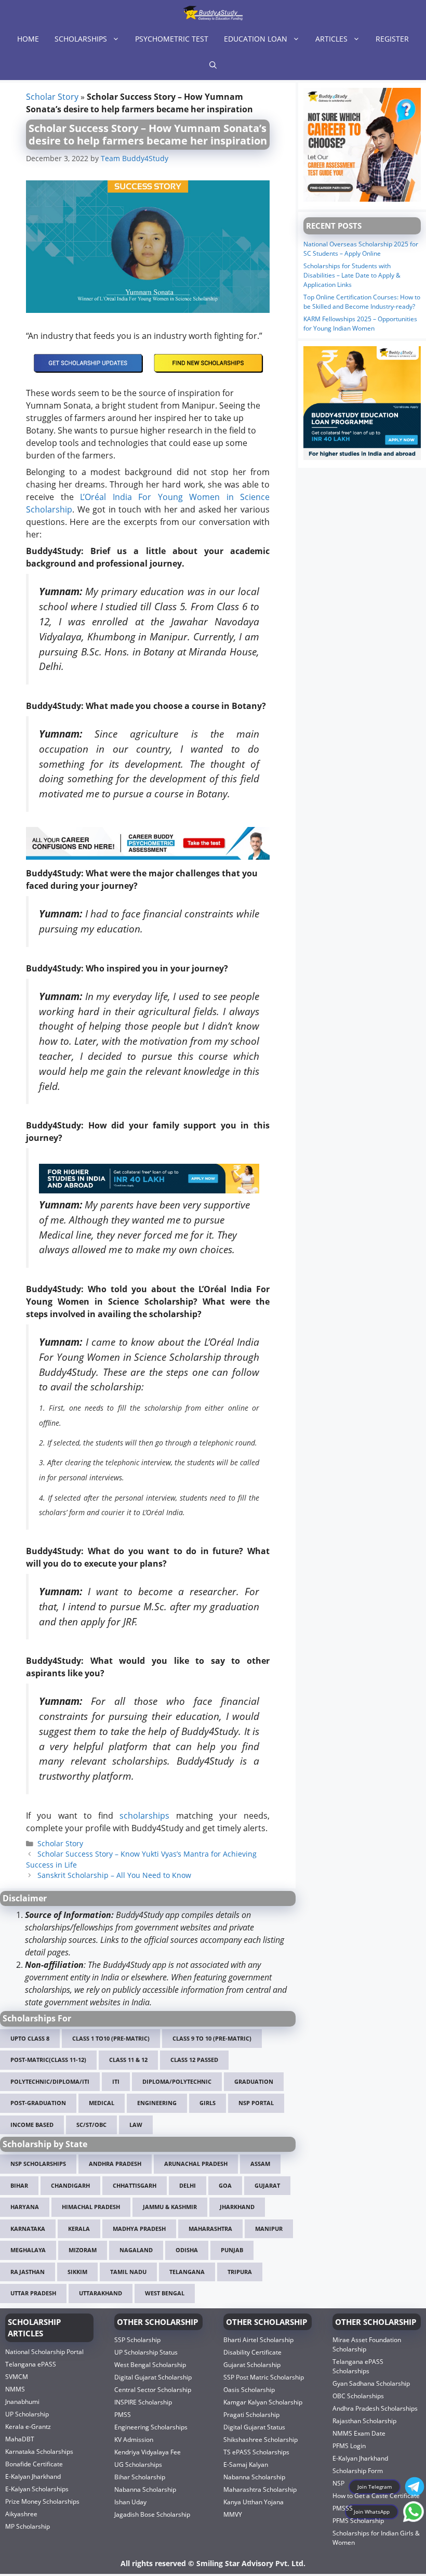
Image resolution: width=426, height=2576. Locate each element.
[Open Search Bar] (213, 65)
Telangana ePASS (31, 2364)
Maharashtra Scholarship (260, 2489)
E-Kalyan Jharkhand (33, 2476)
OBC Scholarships (358, 2396)
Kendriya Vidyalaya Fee (148, 2452)
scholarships (144, 1816)
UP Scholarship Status (146, 2352)
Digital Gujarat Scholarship (153, 2377)
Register (392, 39)
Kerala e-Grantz (28, 2427)
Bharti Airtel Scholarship (258, 2340)
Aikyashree (21, 2514)
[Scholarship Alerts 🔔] (213, 13)
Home (28, 39)
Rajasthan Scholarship (364, 2421)
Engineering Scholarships (151, 2427)
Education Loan (256, 39)
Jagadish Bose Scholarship (152, 2514)
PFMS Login (349, 2446)
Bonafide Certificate (34, 2464)
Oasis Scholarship (249, 2390)
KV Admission (134, 2440)
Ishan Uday (130, 2502)
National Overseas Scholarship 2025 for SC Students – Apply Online (361, 249)
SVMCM (17, 2377)
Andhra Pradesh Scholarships (375, 2408)
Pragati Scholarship (251, 2415)
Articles (331, 39)
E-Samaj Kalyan (246, 2465)
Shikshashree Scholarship (261, 2440)
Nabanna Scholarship (145, 2489)
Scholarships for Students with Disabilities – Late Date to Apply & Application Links (352, 275)
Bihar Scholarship (140, 2477)
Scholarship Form (358, 2471)
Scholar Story (52, 97)
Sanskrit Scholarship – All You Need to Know (114, 1875)
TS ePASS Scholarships (256, 2452)
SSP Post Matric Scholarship (264, 2377)
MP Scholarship (28, 2526)
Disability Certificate (252, 2352)
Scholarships (81, 39)
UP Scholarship (27, 2414)
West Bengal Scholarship (150, 2365)
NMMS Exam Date (359, 2433)
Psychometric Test (172, 39)
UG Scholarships (138, 2465)
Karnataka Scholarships (39, 2452)
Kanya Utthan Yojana (254, 2502)
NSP (338, 2483)
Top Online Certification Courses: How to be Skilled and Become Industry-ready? (362, 302)
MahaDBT (20, 2439)
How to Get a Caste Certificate (376, 2496)
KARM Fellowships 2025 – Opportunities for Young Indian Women (360, 324)
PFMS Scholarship (358, 2521)
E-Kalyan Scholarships (37, 2489)
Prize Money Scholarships (42, 2501)
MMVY (233, 2514)
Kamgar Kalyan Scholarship (263, 2402)
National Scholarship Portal (44, 2352)
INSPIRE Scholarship (143, 2402)
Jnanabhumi (22, 2402)
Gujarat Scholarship (252, 2365)
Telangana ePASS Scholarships (358, 2366)
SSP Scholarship (137, 2340)
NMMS (15, 2389)
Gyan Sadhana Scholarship (371, 2383)
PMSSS (343, 2508)
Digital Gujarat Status (254, 2427)
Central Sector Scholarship (153, 2390)
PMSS (123, 2415)
